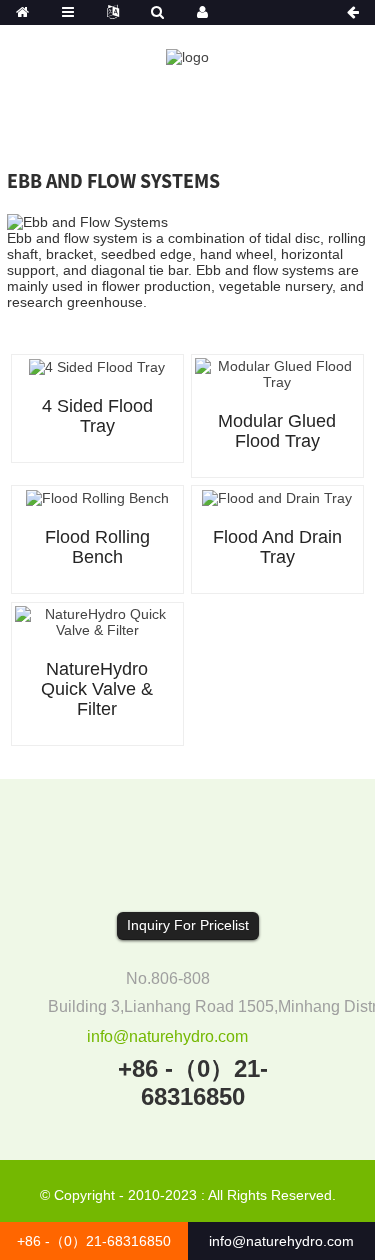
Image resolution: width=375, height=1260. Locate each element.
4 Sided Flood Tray (97, 416)
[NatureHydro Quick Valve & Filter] (97, 620)
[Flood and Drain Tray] (277, 497)
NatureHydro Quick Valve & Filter (97, 689)
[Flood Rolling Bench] (97, 497)
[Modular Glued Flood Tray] (277, 373)
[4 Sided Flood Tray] (97, 366)
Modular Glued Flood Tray (277, 431)
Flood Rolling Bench (97, 547)
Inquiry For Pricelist (188, 925)
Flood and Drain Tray (277, 547)
